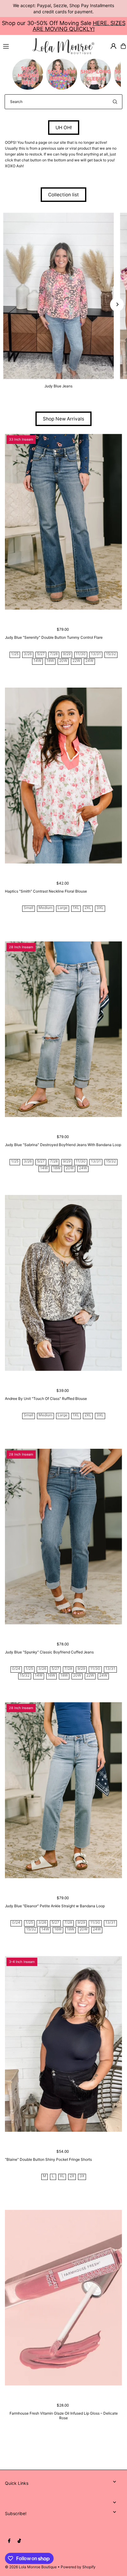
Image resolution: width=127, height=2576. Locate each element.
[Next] (117, 304)
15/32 (111, 654)
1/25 (15, 654)
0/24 (16, 1669)
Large (63, 908)
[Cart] (123, 46)
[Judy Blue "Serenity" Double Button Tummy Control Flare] (63, 522)
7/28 (54, 654)
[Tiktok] (19, 2541)
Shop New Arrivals (63, 419)
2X (72, 2176)
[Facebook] (9, 2541)
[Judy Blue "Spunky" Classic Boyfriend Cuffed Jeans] (63, 1537)
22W (76, 661)
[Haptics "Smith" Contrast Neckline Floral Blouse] (63, 776)
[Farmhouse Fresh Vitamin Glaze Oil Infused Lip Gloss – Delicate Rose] (63, 2298)
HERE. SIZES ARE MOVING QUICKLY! (79, 26)
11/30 (81, 654)
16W (51, 1676)
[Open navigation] (15, 46)
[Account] (113, 46)
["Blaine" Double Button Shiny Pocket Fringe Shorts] (63, 2044)
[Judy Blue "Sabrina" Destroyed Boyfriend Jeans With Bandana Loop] (63, 1029)
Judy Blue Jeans (58, 386)
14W (37, 661)
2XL (88, 908)
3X (82, 2176)
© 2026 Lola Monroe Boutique (31, 2567)
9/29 (67, 654)
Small (29, 908)
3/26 (28, 654)
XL (62, 2176)
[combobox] (63, 102)
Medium (45, 908)
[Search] (115, 102)
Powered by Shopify (78, 2567)
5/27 (41, 654)
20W (63, 661)
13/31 (96, 654)
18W (50, 661)
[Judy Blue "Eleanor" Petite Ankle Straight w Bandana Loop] (63, 1790)
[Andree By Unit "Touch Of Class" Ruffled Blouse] (63, 1283)
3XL (100, 908)
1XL (76, 908)
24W (89, 661)
